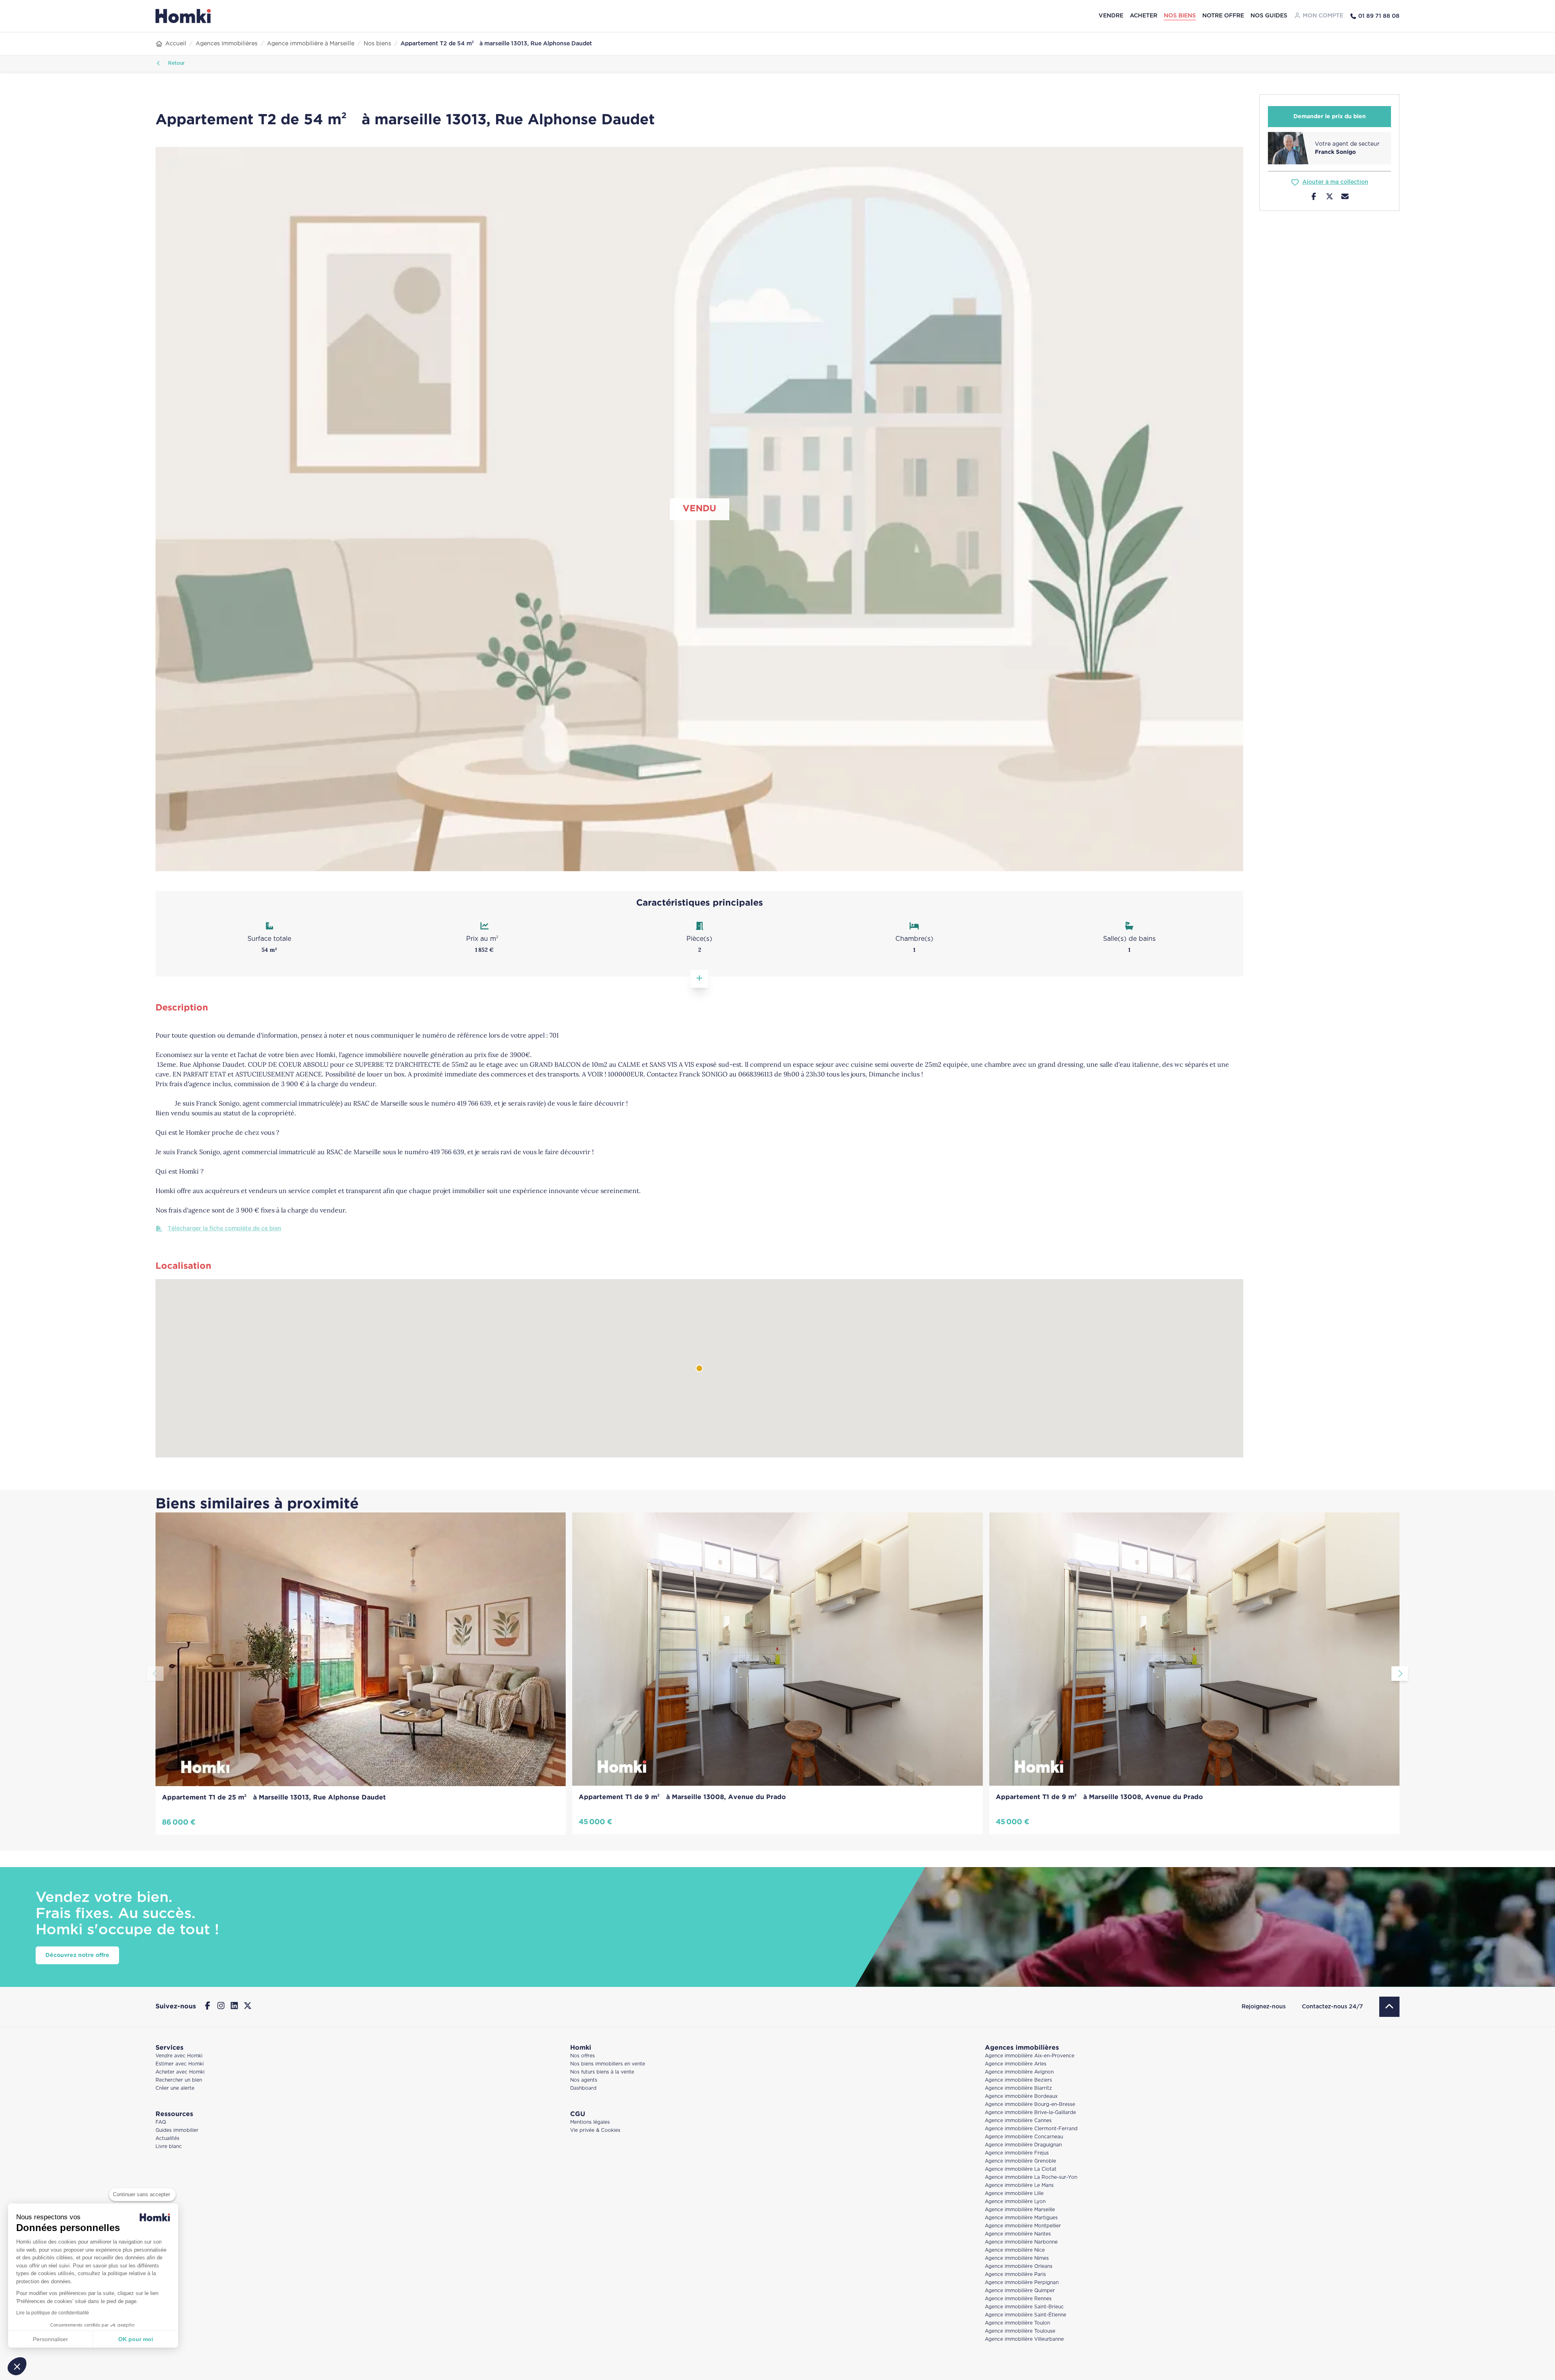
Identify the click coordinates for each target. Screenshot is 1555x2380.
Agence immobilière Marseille (1020, 2210)
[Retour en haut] (1389, 2007)
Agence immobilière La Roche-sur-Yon (1031, 2177)
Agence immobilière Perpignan (1022, 2283)
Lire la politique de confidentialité (53, 2313)
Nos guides (1269, 16)
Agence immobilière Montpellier (1023, 2226)
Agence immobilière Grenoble (1020, 2161)
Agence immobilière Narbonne (1021, 2242)
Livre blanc (169, 2147)
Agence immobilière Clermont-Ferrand (1031, 2129)
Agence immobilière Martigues (1021, 2218)
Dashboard (583, 2088)
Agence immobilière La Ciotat (1021, 2169)
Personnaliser (50, 2339)
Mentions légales (590, 2122)
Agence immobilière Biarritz (1018, 2088)
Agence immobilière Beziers (1018, 2080)
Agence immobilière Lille (1014, 2194)
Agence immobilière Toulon (1017, 2323)
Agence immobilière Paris (1015, 2275)
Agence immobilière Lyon (1015, 2202)
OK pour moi (136, 2339)
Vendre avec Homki (179, 2056)
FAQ (161, 2122)
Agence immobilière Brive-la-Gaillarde (1030, 2113)
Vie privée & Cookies (595, 2130)
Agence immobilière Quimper (1020, 2291)
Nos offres (583, 2056)
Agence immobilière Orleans (1019, 2266)
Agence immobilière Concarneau (1024, 2137)
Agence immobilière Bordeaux (1021, 2096)
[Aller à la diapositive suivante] (1400, 1674)
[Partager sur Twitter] (1330, 198)
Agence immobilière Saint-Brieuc (1024, 2307)
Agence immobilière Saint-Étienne (1026, 2315)
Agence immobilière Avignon (1019, 2072)
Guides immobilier (177, 2130)
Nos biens (1180, 16)
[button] (17, 2366)
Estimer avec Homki (180, 2064)
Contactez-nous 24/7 (1332, 2007)
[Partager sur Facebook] (1314, 198)
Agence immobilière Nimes (1017, 2258)
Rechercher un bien (179, 2080)
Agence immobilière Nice (1015, 2250)
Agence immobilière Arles (1016, 2064)
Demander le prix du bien (1330, 117)
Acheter (1144, 16)
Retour (176, 63)
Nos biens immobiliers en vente (608, 2064)
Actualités (167, 2139)
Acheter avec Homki (180, 2072)
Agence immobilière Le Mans (1019, 2185)
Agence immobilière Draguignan (1023, 2145)
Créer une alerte (175, 2088)
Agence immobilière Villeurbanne (1024, 2339)
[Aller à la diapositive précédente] (155, 1674)
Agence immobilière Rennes (1018, 2299)
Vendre (1111, 16)
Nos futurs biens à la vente (602, 2072)
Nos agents (584, 2080)
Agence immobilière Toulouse (1020, 2331)
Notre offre (1223, 16)
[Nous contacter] (1345, 198)
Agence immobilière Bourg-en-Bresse (1030, 2105)
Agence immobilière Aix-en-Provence (1030, 2056)
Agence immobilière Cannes (1018, 2121)
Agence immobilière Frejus (1017, 2153)
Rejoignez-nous (1264, 2007)
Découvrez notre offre (77, 1955)
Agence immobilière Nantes (1018, 2234)
